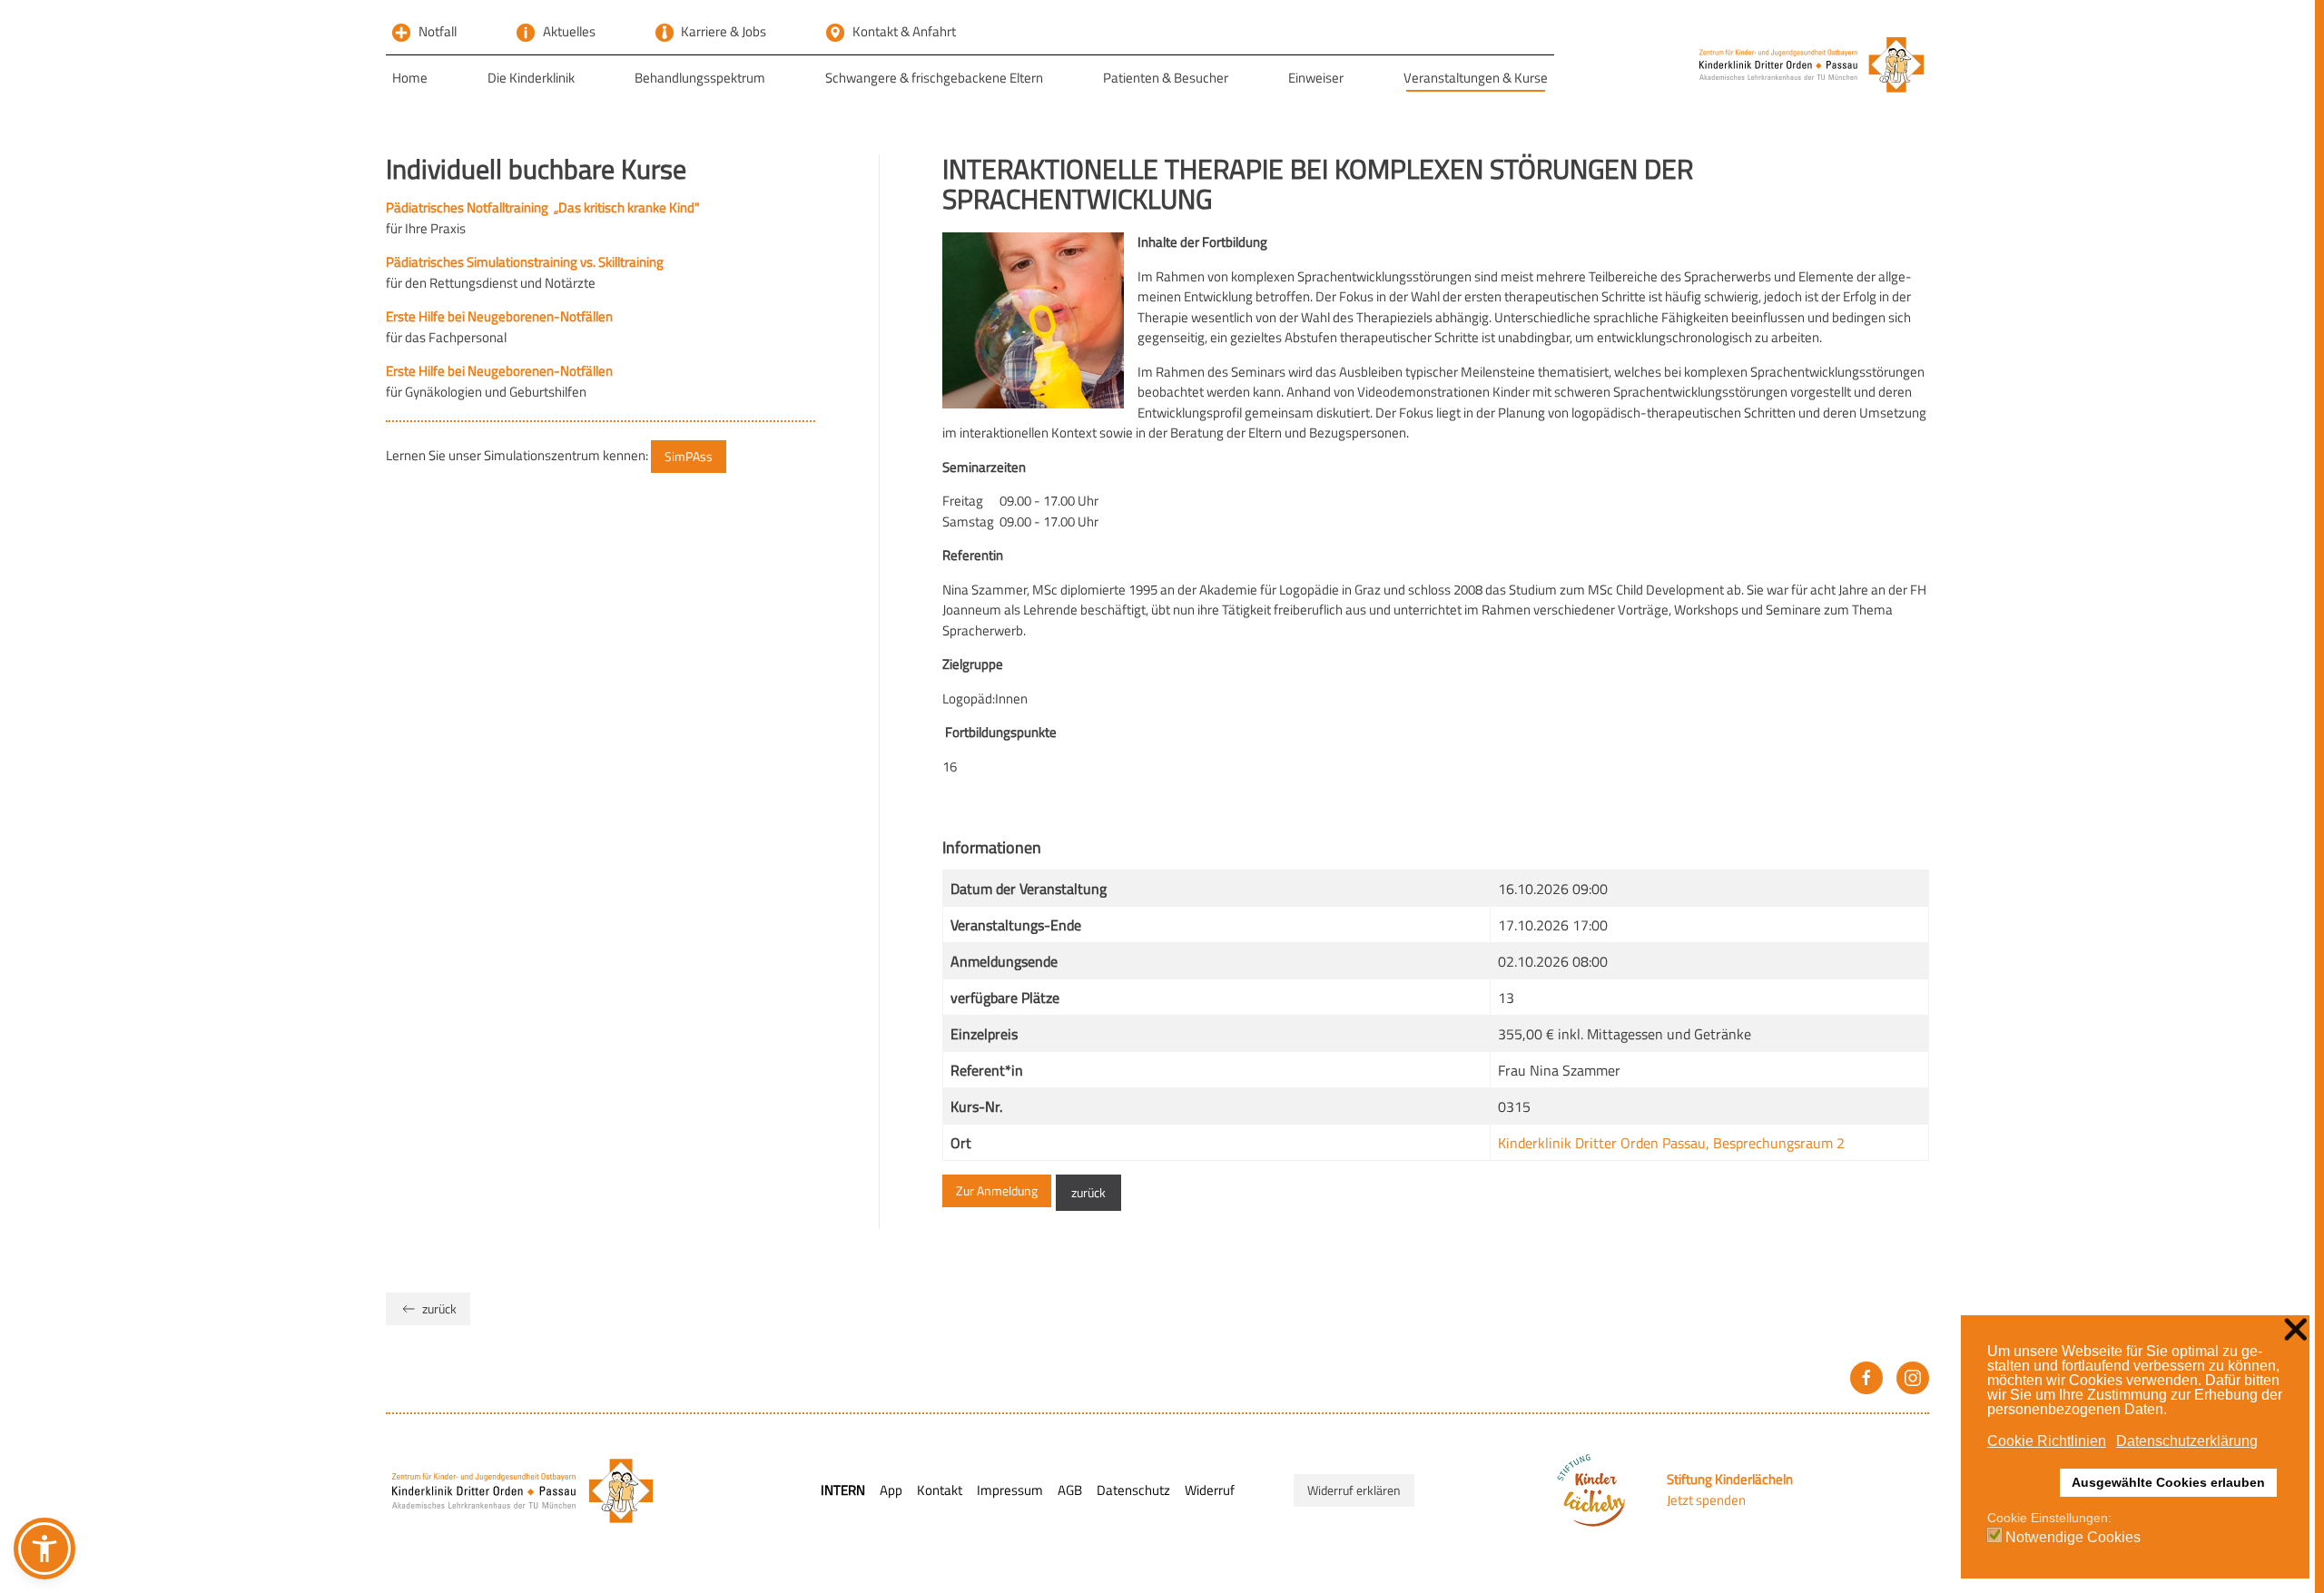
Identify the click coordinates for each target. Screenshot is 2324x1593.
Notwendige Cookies (2073, 1538)
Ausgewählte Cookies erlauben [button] (2168, 1482)
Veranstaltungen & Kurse (1476, 78)
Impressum (1010, 1490)
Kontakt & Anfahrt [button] (904, 31)
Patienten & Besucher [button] (1166, 78)
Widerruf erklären (1354, 1490)
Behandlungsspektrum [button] (700, 78)
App (891, 1490)
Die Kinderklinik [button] (531, 78)
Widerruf (1210, 1490)
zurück (1088, 1192)
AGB (1070, 1490)
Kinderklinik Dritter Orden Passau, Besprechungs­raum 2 (1671, 1143)
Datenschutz (1133, 1490)
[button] (44, 1549)
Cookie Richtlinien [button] (2047, 1441)
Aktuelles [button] (569, 31)
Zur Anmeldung (997, 1190)
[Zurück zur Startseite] (1812, 64)
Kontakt (940, 1490)
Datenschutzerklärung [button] (2187, 1441)
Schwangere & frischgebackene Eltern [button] (934, 78)
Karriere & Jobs (724, 31)
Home (410, 78)
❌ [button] (2295, 1330)
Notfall (438, 31)
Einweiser (1316, 78)
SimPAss (689, 456)
